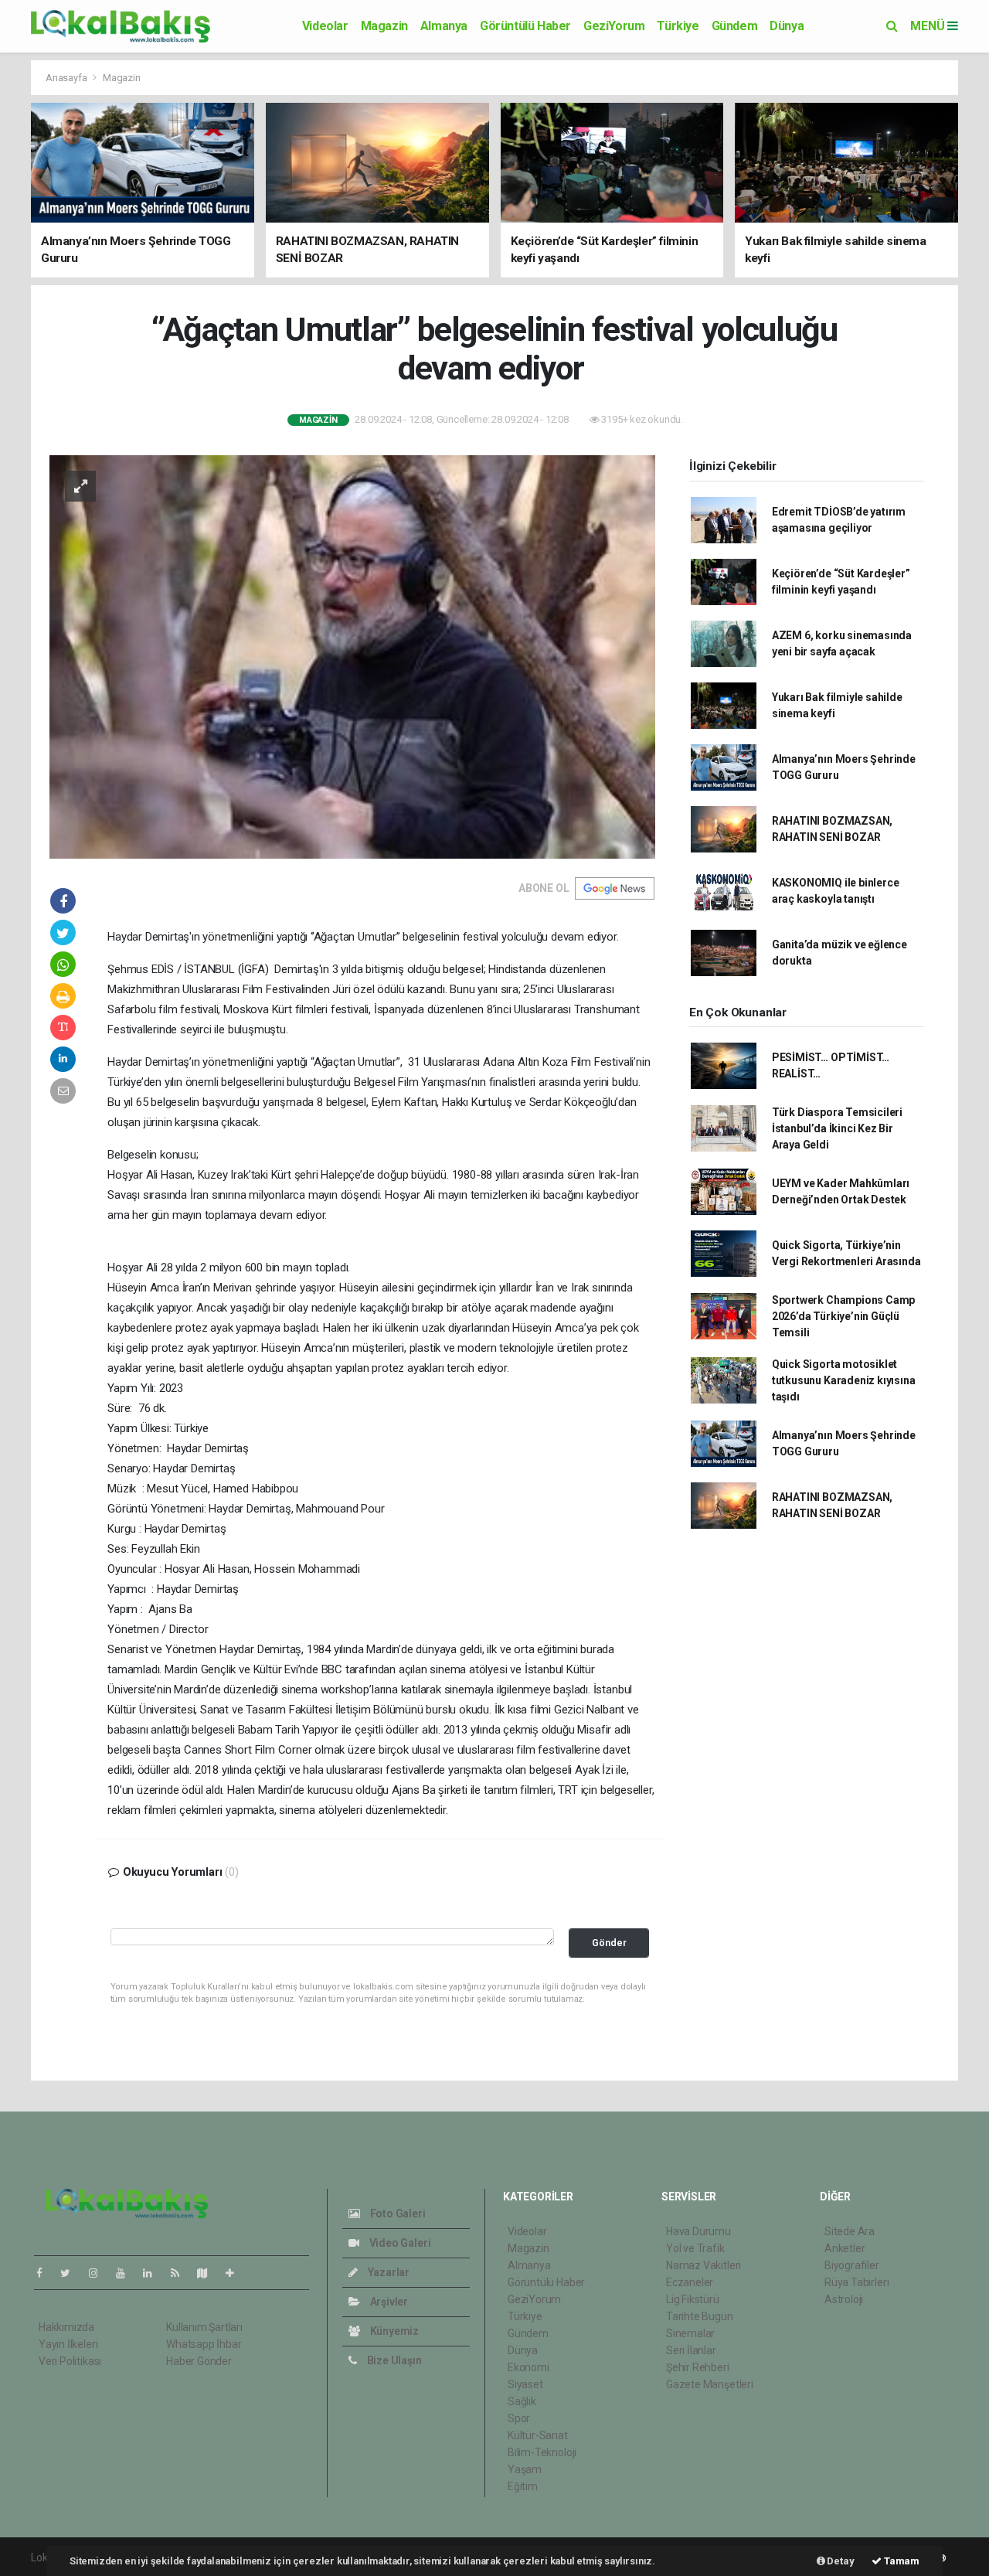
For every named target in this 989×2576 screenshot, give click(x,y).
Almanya (444, 26)
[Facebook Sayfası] (46, 2273)
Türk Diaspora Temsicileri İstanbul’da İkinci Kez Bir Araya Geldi (837, 1128)
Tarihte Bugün (700, 2316)
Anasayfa (67, 78)
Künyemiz (393, 2331)
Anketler (845, 2248)
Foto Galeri (397, 2214)
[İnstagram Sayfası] (100, 2273)
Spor (519, 2418)
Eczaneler (690, 2282)
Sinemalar (690, 2333)
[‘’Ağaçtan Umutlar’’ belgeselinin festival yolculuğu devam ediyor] (352, 656)
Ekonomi (528, 2367)
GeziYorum (614, 26)
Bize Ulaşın (393, 2360)
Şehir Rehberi (698, 2367)
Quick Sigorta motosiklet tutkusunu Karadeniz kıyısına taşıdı (844, 1380)
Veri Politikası (70, 2361)
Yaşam (525, 2469)
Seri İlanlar (691, 2350)
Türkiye (678, 26)
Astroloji (844, 2299)
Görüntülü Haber (525, 26)
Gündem (735, 26)
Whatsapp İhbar (204, 2344)
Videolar (325, 26)
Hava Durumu (698, 2231)
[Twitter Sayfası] (71, 2273)
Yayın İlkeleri (68, 2344)
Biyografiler (852, 2265)
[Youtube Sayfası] (127, 2273)
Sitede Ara (850, 2231)
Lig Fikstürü (693, 2299)
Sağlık (522, 2401)
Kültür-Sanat (538, 2435)
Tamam (901, 2561)
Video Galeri (399, 2243)
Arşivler (388, 2302)
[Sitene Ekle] (236, 2273)
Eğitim (523, 2486)
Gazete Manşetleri (710, 2384)
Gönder (609, 1943)
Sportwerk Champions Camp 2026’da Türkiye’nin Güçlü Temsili (843, 1316)
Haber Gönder (199, 2361)
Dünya (787, 26)
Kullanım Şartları (204, 2327)
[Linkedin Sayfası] (154, 2273)
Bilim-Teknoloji (542, 2452)
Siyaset (525, 2384)
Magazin (384, 26)
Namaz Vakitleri (704, 2265)
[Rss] (181, 2273)
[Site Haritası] (209, 2273)
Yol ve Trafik (695, 2248)
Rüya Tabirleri (856, 2282)
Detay (840, 2561)
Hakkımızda (66, 2327)
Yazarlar (387, 2272)
